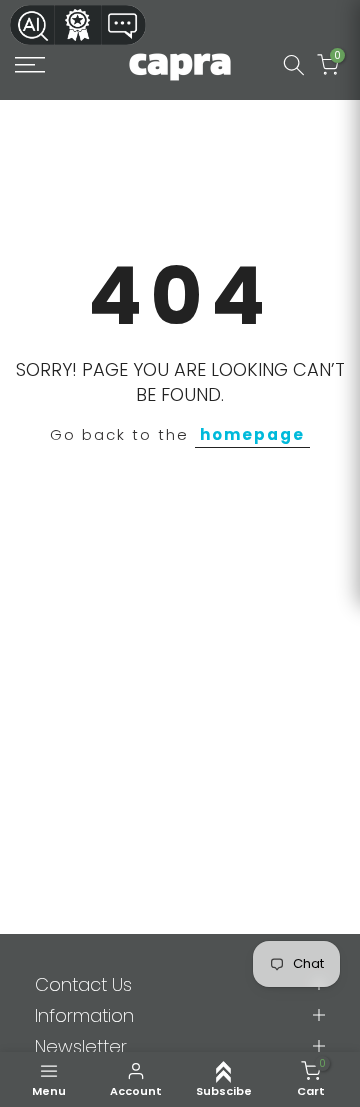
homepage (252, 434)
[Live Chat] (124, 25)
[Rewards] (78, 25)
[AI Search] (32, 25)
